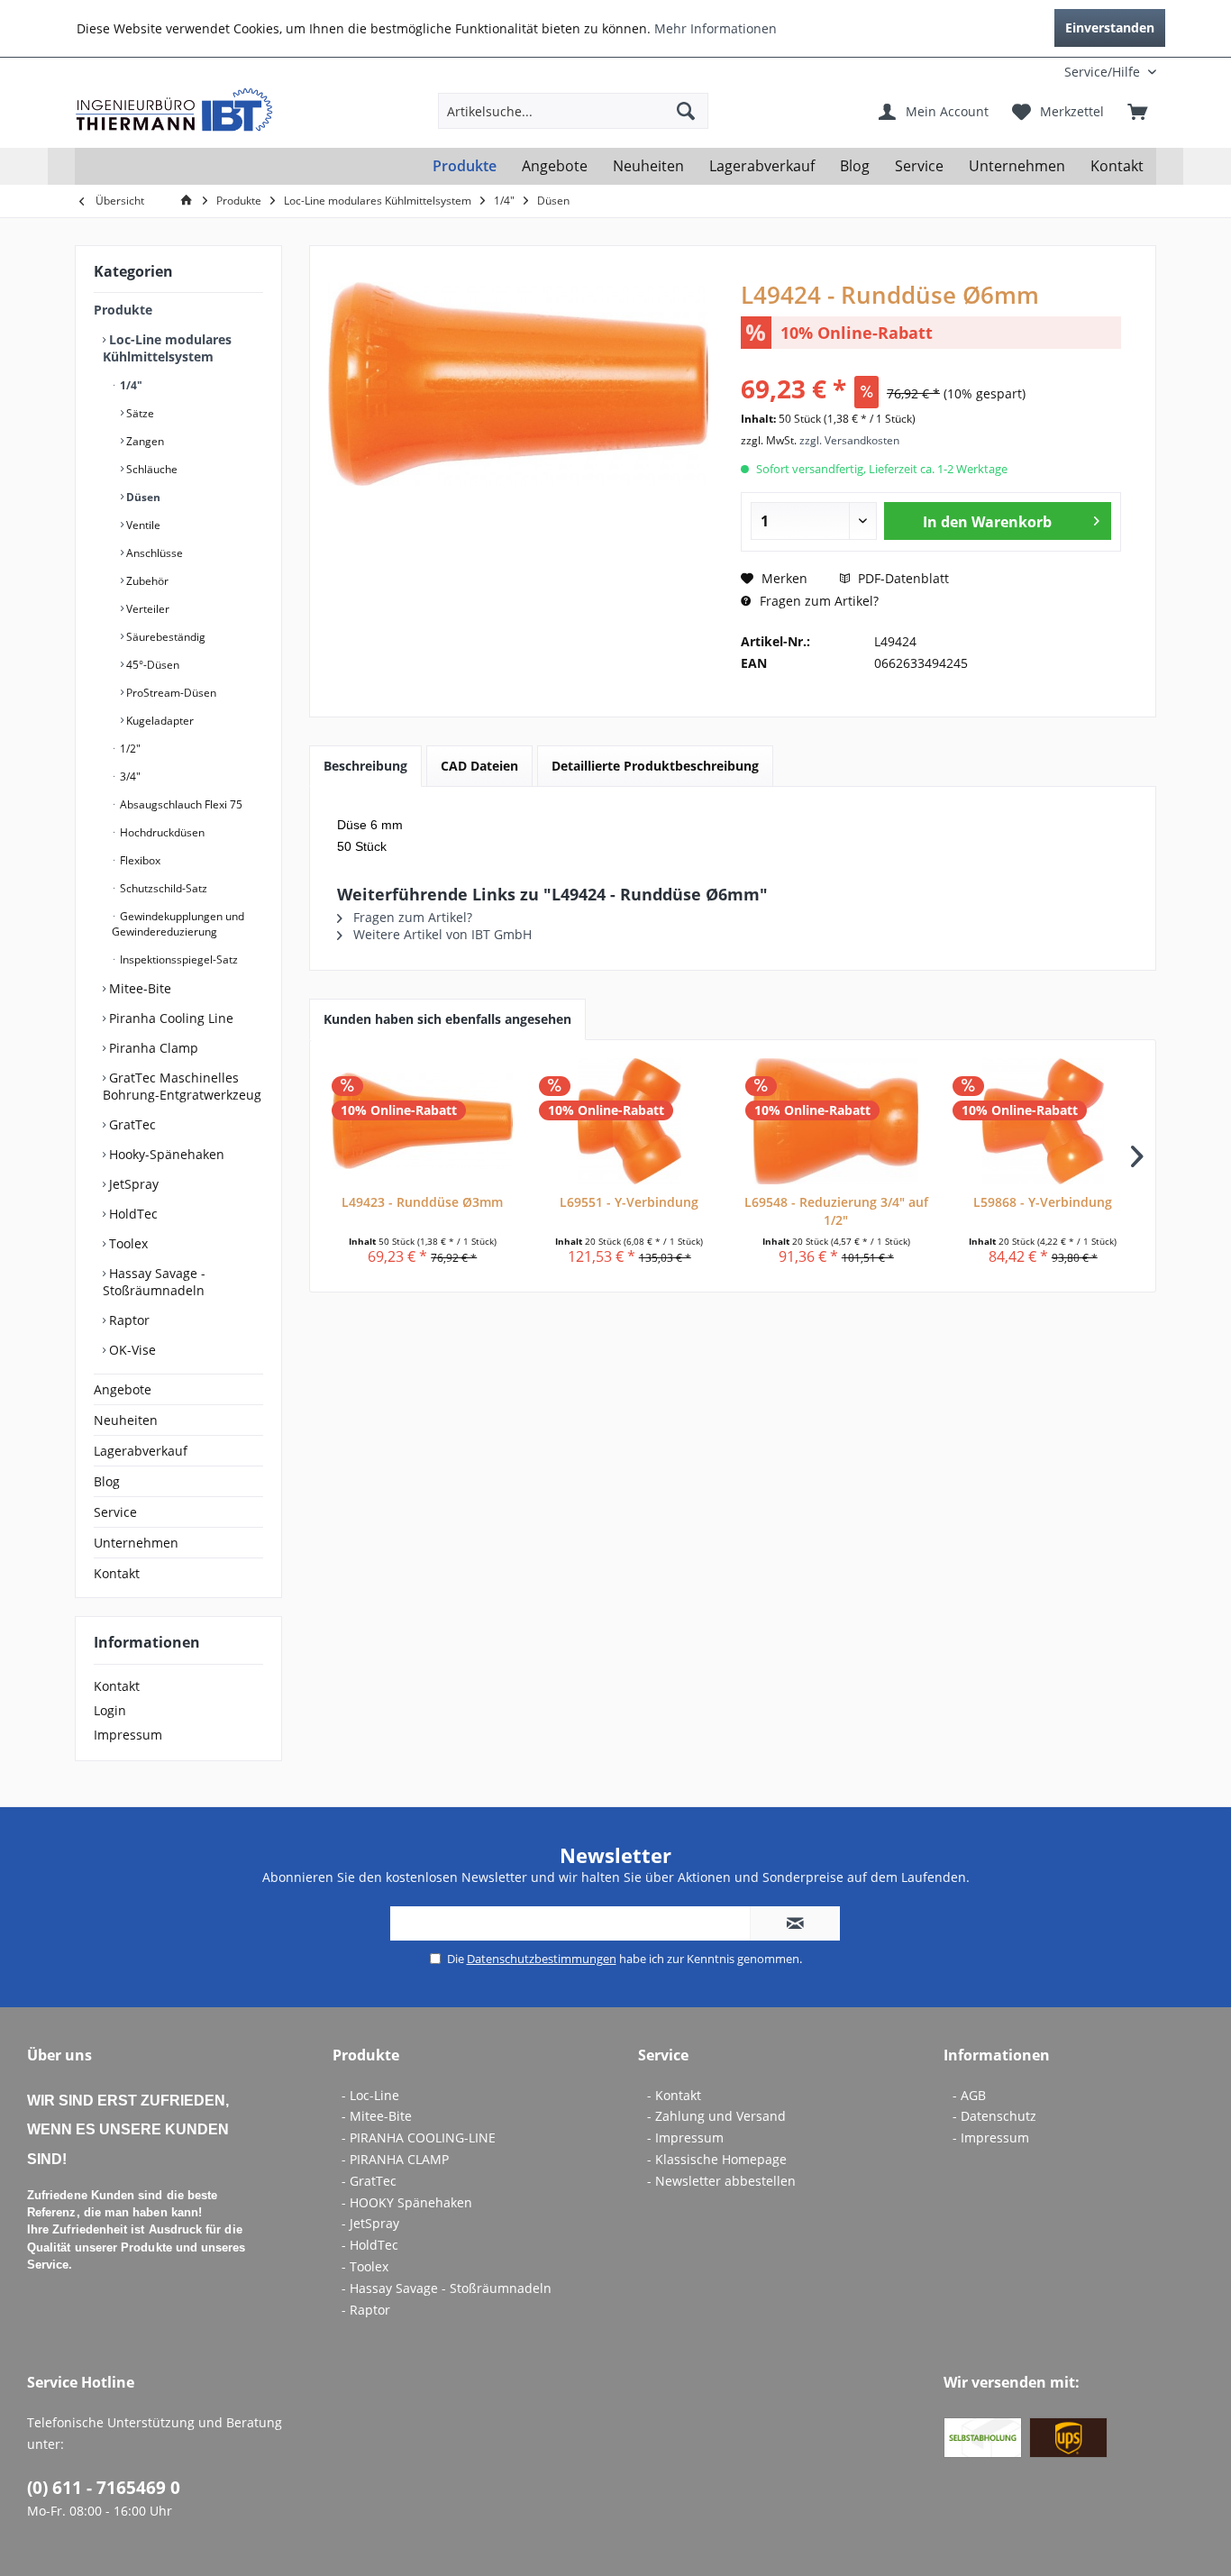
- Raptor (366, 2310)
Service (115, 1512)
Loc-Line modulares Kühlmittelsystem (167, 348)
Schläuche (150, 469)
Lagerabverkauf (141, 1451)
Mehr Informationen (716, 28)
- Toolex (365, 2266)
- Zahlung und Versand (716, 2116)
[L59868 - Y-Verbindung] (1044, 1121)
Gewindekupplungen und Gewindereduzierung (178, 924)
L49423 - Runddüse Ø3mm (422, 1202)
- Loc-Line (370, 2095)
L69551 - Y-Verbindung (629, 1202)
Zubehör (146, 581)
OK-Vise (131, 1350)
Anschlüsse (153, 553)
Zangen (144, 441)
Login (110, 1710)
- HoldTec (370, 2245)
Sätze (139, 413)
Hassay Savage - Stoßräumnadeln (154, 1282)
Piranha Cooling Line (169, 1018)
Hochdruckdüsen (161, 832)
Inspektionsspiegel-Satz (178, 959)
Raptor (128, 1320)
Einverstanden (1110, 27)
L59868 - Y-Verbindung (1043, 1202)
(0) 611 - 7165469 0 (104, 2488)
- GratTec (369, 2181)
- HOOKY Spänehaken (407, 2202)
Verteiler (146, 609)
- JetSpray (370, 2223)
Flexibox (139, 860)
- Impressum (685, 2138)
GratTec (131, 1124)
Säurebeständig (164, 637)
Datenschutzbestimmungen (542, 1959)
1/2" (129, 749)
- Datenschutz (994, 2116)
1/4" (130, 385)
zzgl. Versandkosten (849, 440)
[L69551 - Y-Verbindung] (630, 1121)
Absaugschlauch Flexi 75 (180, 804)
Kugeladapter (159, 721)
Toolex (127, 1243)
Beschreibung (365, 766)
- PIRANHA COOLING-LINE (419, 2138)
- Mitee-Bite (377, 2116)
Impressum (128, 1735)
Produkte (123, 310)
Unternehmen (136, 1543)
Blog (107, 1481)
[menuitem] (1037, 72)
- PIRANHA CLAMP (395, 2159)
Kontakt (117, 1573)
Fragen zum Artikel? (817, 601)
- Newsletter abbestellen (721, 2181)
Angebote (123, 1389)
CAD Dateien (479, 766)
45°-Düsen (151, 665)
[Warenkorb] (1137, 111)
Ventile (142, 525)
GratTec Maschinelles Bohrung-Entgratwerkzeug (182, 1086)
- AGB (969, 2095)
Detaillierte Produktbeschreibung (655, 766)
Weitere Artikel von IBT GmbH (441, 934)
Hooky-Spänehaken (165, 1154)
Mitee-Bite (138, 988)
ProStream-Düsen (170, 693)
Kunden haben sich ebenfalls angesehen (447, 1019)
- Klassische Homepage (717, 2159)
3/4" (129, 776)
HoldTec (132, 1214)
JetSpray (132, 1184)
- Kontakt (674, 2095)
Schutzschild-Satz (162, 888)
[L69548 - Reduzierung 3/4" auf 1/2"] (836, 1121)
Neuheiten (126, 1420)
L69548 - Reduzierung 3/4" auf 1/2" (836, 1211)
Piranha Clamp (152, 1048)
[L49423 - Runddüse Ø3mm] (423, 1121)
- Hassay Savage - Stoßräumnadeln (447, 2288)
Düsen (142, 497)
